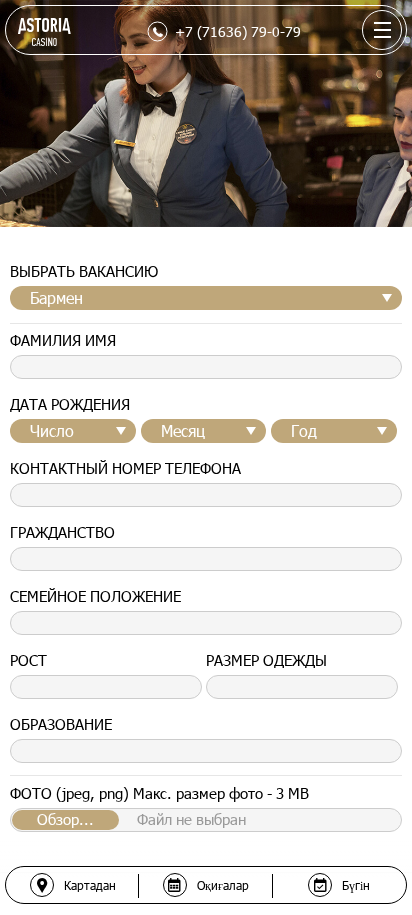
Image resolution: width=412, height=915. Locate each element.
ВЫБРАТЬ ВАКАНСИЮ (84, 271)
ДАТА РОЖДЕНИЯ (70, 404)
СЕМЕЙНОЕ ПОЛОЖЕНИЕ (95, 596)
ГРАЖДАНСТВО (62, 532)
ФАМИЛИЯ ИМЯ (63, 340)
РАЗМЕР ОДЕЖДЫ (266, 660)
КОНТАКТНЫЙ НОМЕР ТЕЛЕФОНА (125, 468)
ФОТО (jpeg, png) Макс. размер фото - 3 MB (159, 793)
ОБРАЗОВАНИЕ (61, 724)
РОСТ (28, 660)
